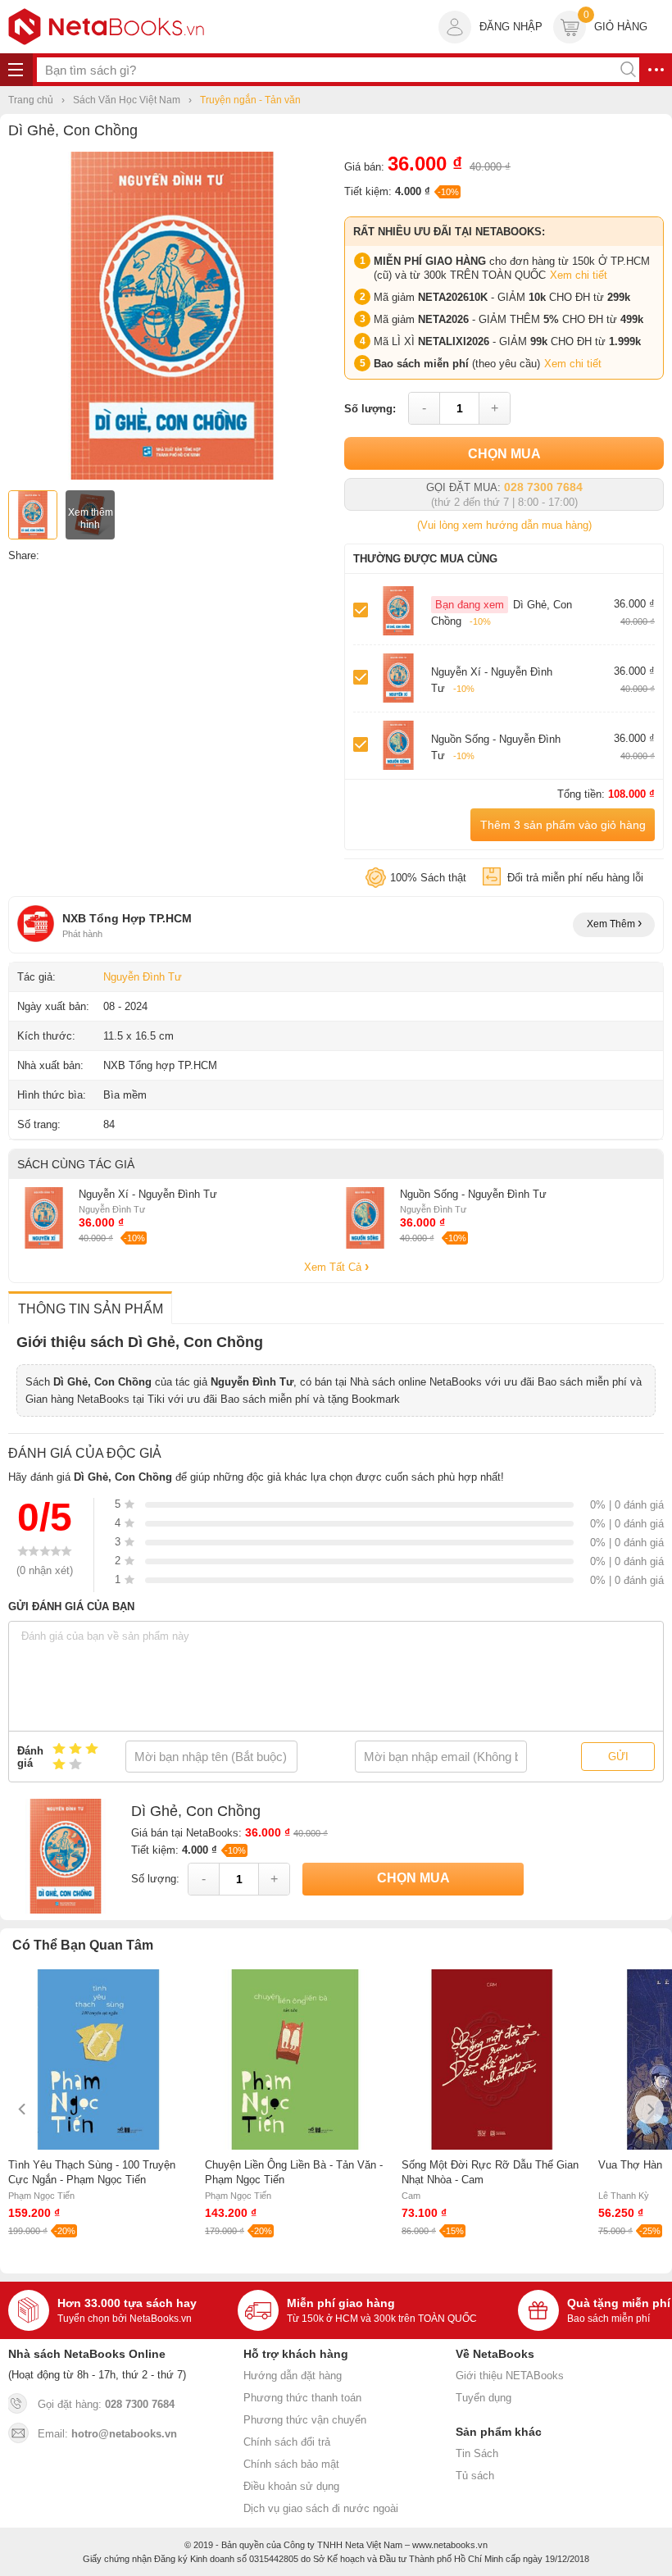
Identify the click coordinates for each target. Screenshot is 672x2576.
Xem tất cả (334, 1267)
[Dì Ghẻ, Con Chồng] (172, 476)
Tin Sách (477, 2453)
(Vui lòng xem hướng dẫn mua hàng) (504, 525)
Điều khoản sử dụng (291, 2486)
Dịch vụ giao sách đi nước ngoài (321, 2508)
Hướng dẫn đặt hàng (293, 2376)
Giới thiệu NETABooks (510, 2376)
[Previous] (23, 2109)
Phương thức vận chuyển (305, 2420)
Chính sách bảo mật (291, 2464)
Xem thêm (612, 924)
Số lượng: (370, 409)
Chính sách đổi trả (287, 2442)
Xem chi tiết (579, 275)
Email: (107, 2434)
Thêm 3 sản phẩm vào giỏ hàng (563, 825)
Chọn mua (504, 454)
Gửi (618, 1757)
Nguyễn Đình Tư (143, 977)
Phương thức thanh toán (302, 2398)
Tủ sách (475, 2476)
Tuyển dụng (484, 2398)
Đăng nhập (511, 27)
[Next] (649, 2109)
